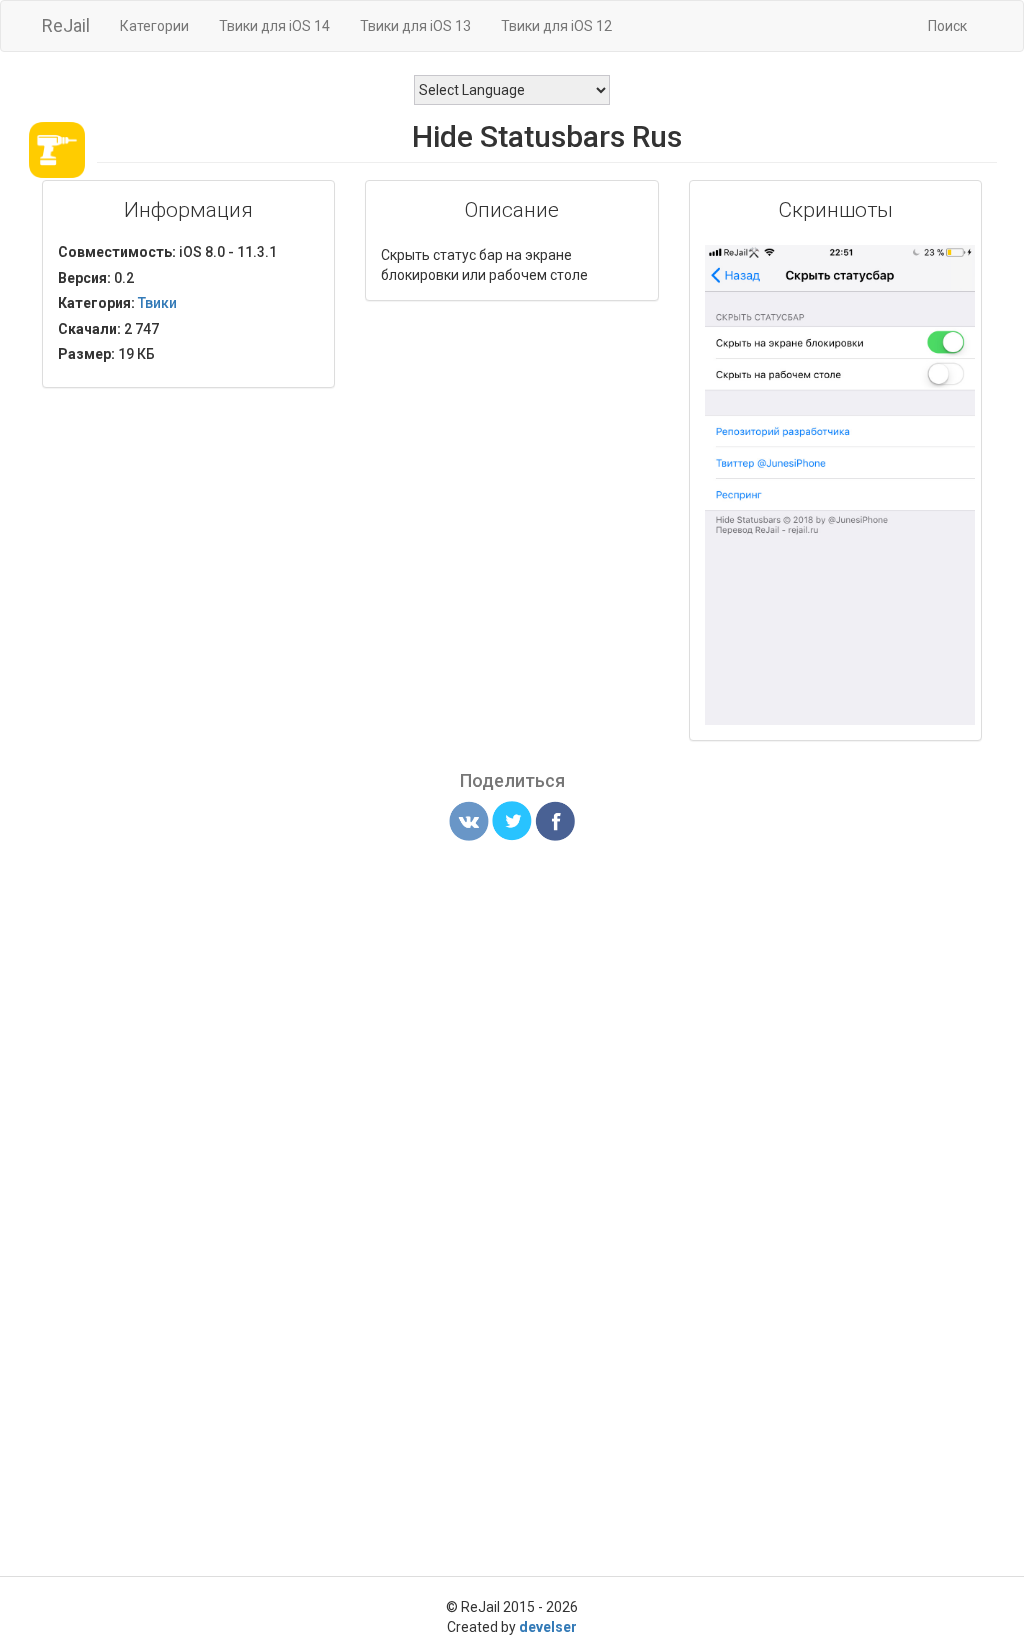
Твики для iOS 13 (415, 26)
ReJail (66, 25)
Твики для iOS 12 (556, 26)
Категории (154, 26)
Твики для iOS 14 (274, 26)
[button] (957, 263)
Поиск (947, 26)
